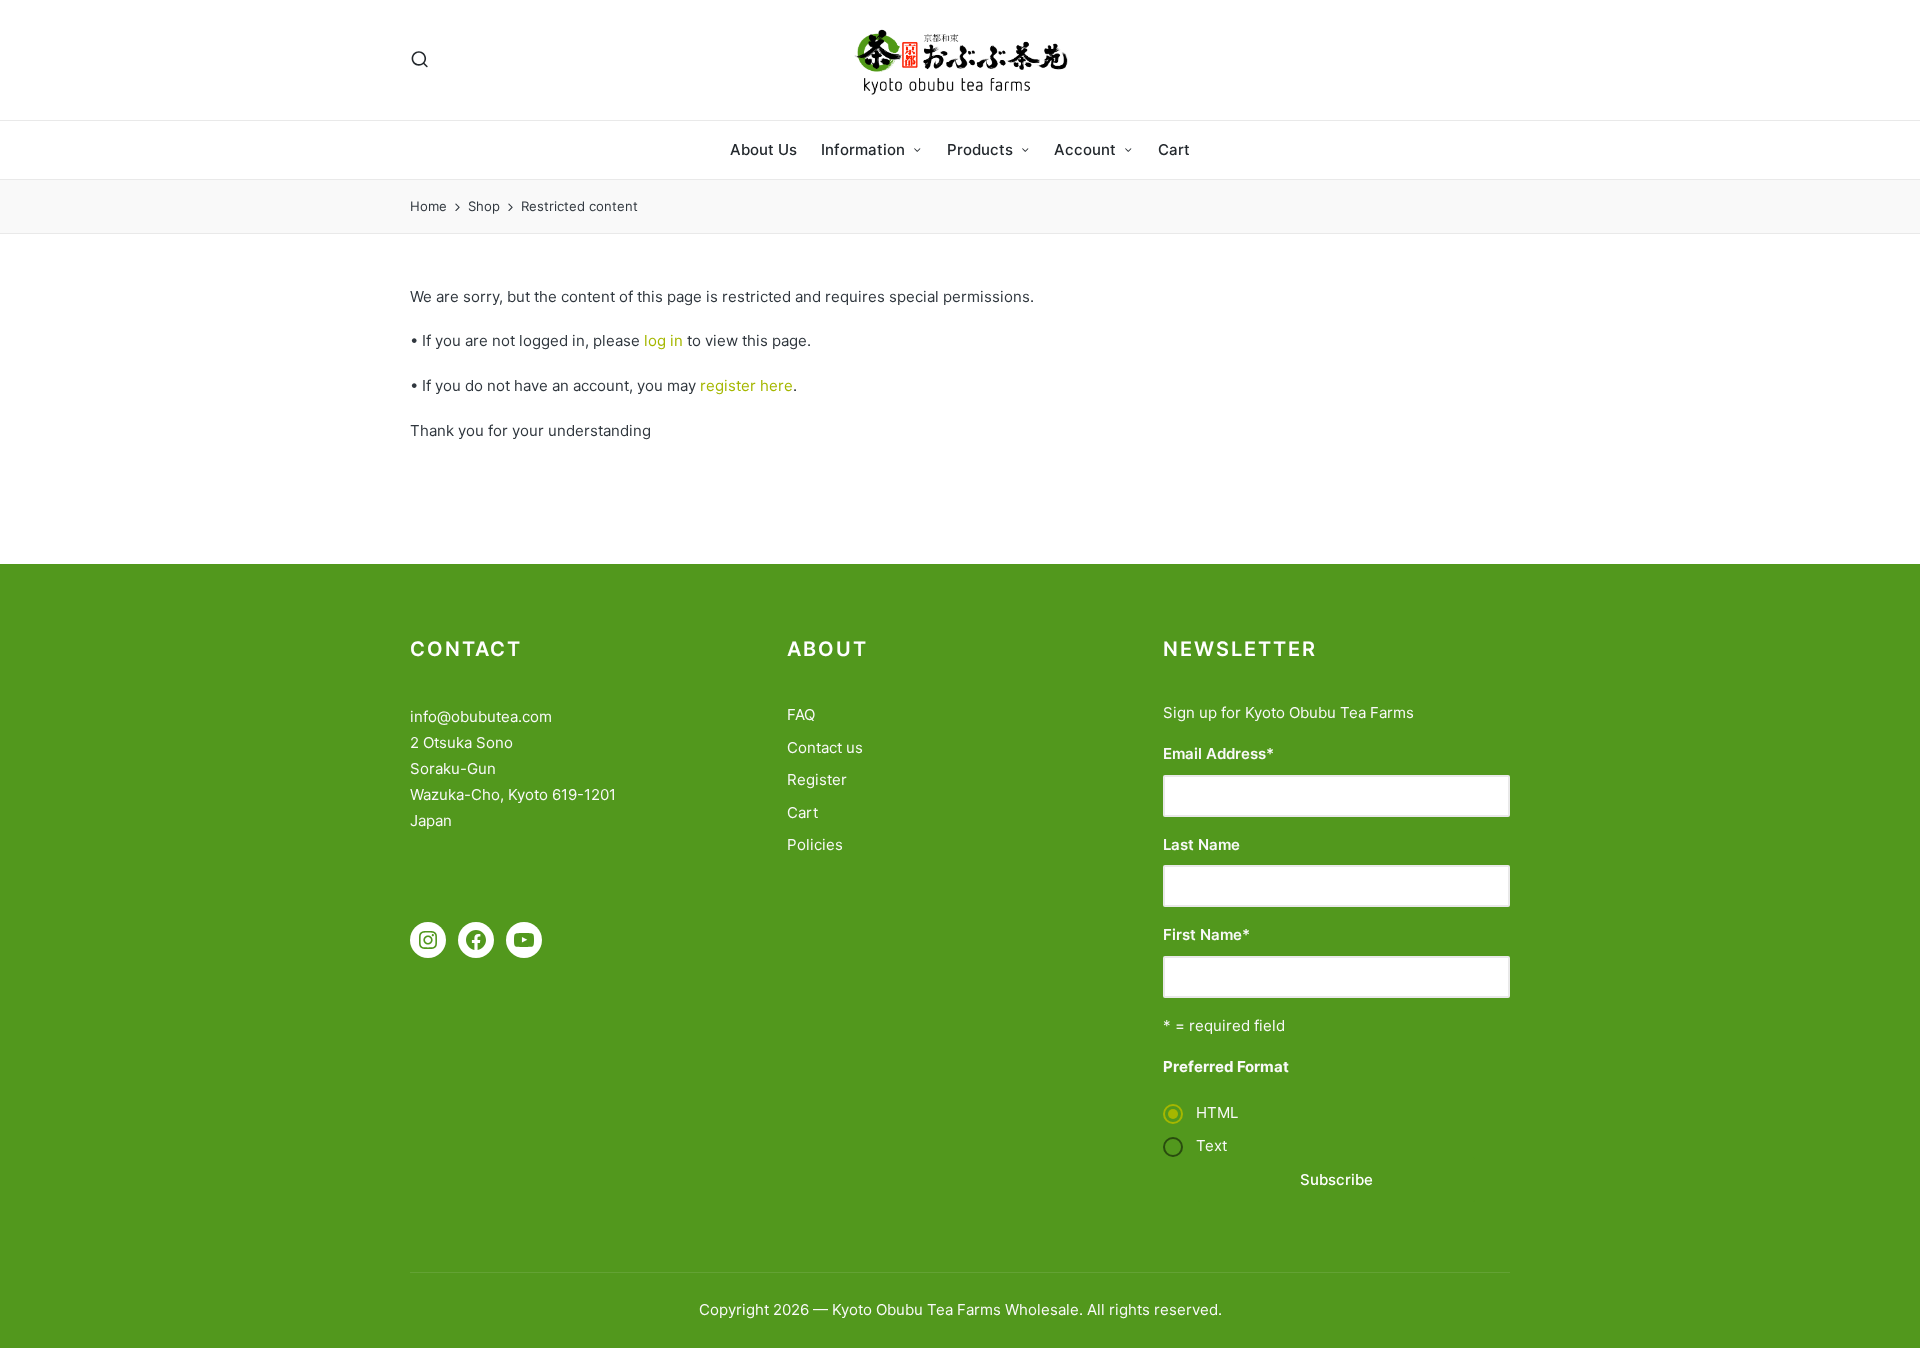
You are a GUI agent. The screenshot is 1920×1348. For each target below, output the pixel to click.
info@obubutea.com (481, 716)
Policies (815, 844)
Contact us (825, 747)
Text (1211, 1145)
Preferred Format (1226, 1066)
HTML (1217, 1112)
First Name (1206, 934)
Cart (802, 812)
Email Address (1218, 753)
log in (663, 340)
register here (746, 385)
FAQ (801, 714)
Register (817, 779)
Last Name (1201, 844)
